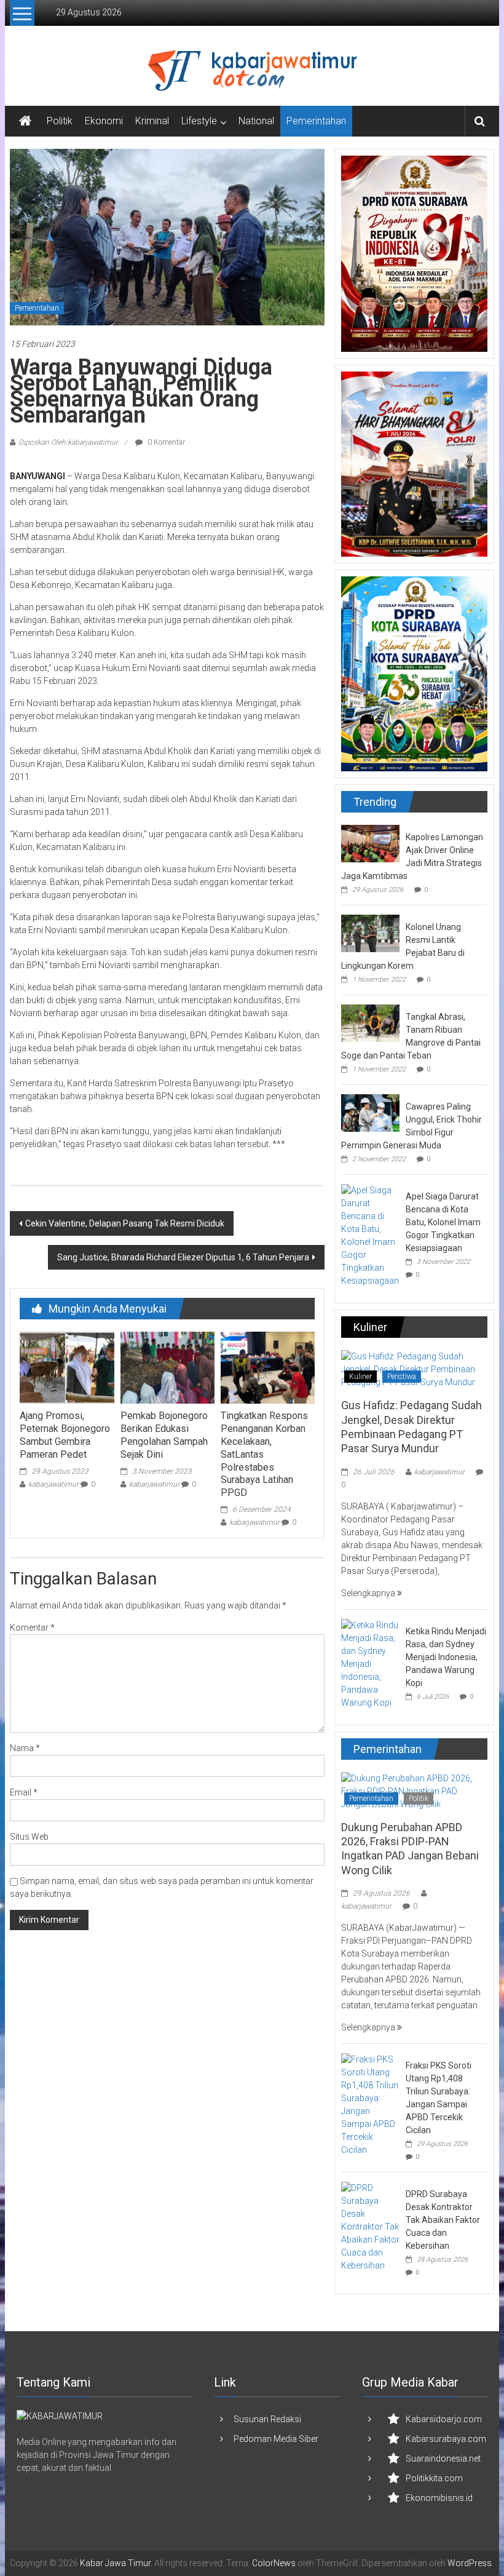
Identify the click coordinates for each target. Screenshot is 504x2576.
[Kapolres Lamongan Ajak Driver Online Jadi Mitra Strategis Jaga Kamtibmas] (370, 843)
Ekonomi (104, 121)
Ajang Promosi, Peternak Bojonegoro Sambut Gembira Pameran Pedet (65, 1435)
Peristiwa (402, 1377)
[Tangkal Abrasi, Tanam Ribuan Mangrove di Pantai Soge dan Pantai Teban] (370, 1022)
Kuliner (360, 1377)
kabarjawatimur (53, 1484)
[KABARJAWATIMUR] (60, 2415)
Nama (25, 1748)
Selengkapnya (369, 1593)
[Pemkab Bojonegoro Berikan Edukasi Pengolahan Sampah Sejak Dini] (167, 1367)
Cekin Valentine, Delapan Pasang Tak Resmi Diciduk (125, 1223)
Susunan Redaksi (267, 2419)
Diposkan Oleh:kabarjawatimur (68, 442)
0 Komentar (165, 442)
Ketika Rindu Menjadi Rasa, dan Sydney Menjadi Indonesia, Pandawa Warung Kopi (446, 1657)
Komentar (32, 1628)
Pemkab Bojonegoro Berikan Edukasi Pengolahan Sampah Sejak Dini (164, 1435)
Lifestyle (199, 121)
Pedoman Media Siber (276, 2439)
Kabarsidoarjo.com (444, 2419)
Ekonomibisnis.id (439, 2498)
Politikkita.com (434, 2478)
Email (24, 1792)
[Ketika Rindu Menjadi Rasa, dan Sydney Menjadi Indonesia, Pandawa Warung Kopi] (370, 1663)
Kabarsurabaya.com (446, 2439)
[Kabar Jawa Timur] (25, 121)
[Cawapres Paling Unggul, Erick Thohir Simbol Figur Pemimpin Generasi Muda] (370, 1112)
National (256, 121)
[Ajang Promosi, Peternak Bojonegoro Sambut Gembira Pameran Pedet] (67, 1367)
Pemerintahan (316, 121)
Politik (60, 121)
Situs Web (29, 1837)
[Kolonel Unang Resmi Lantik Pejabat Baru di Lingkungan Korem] (370, 932)
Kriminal (152, 121)
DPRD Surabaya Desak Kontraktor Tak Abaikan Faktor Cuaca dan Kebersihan (443, 2220)
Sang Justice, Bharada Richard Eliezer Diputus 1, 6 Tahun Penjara (183, 1257)
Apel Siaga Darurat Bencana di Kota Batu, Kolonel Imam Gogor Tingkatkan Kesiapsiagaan (443, 1222)
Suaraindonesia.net (443, 2459)
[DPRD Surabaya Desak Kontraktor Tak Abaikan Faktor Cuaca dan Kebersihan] (370, 2226)
